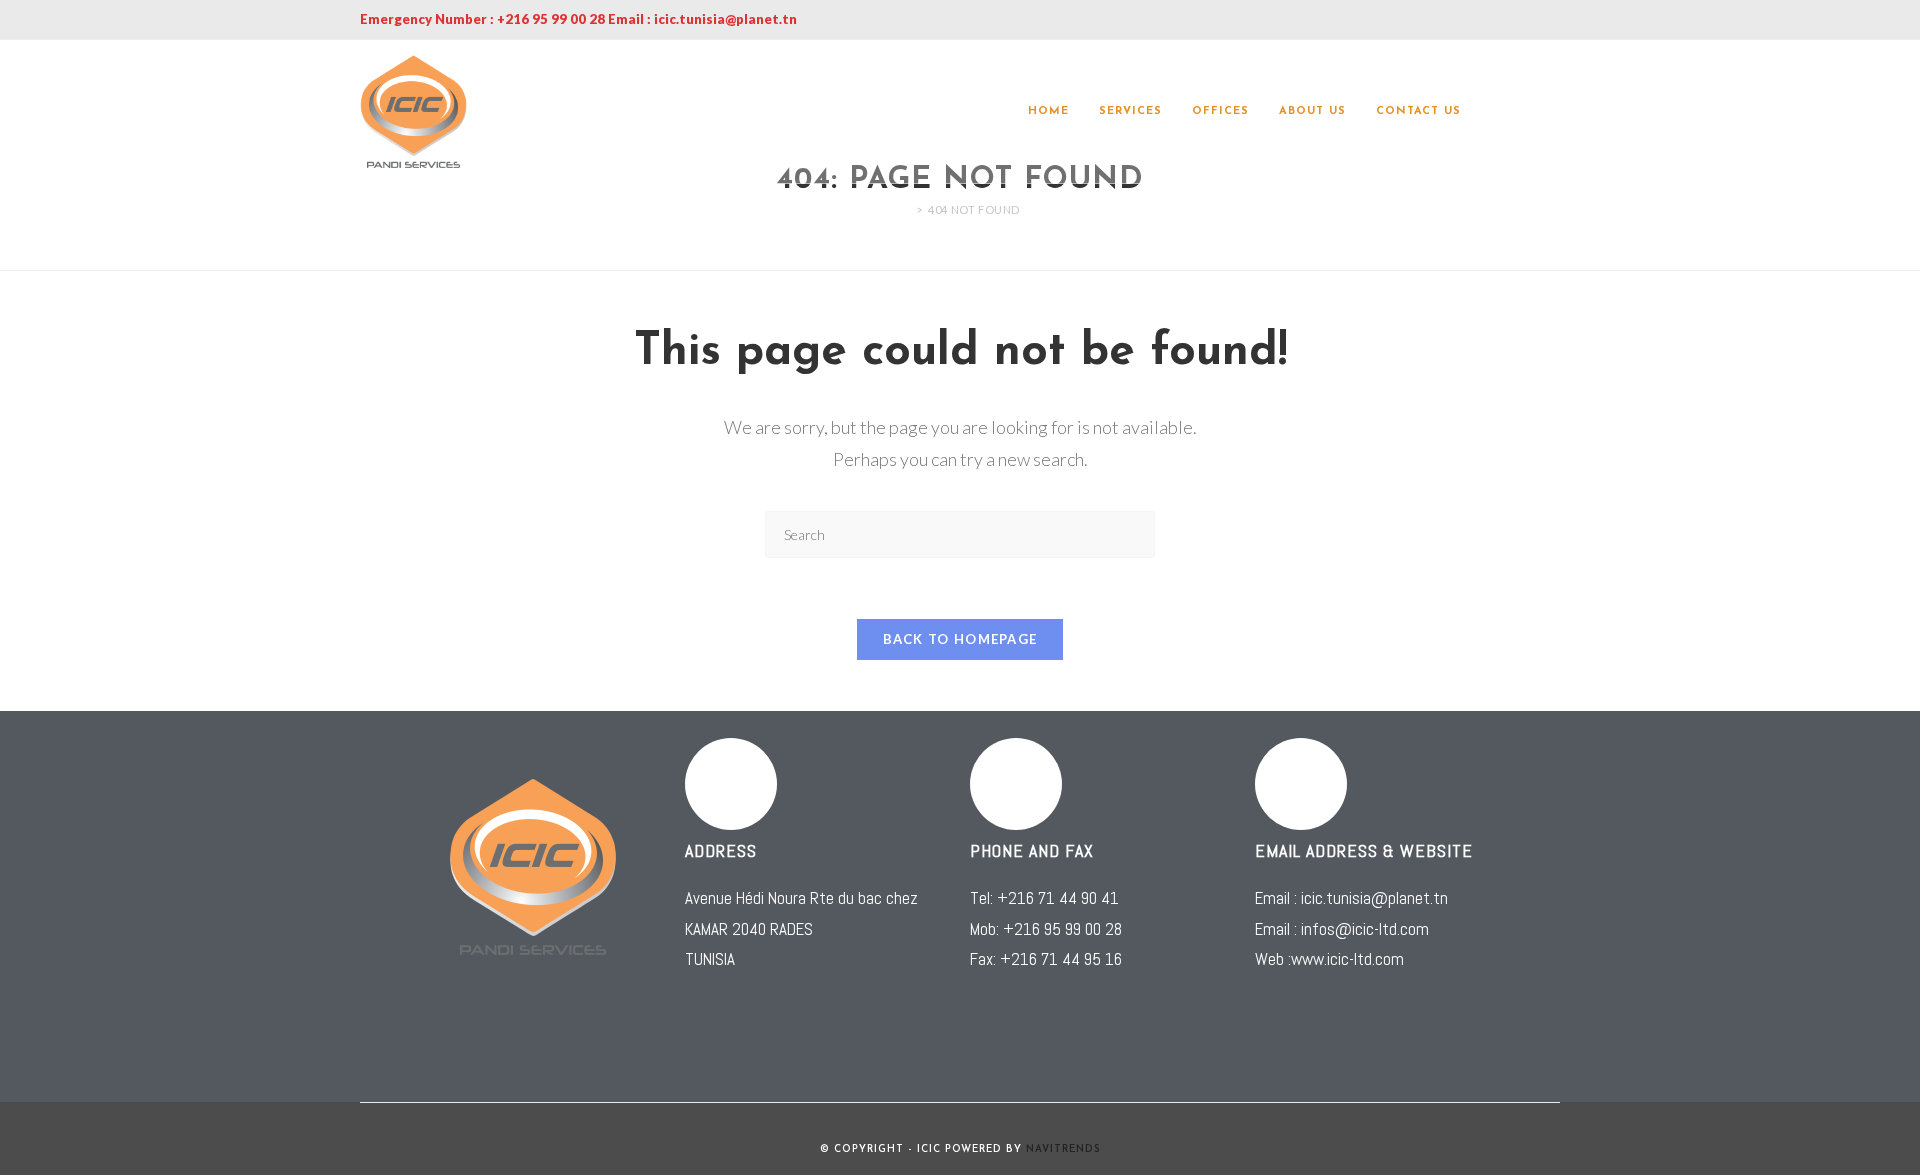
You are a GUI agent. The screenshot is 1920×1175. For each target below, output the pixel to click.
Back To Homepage (960, 639)
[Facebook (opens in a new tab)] (1526, 112)
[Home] (905, 209)
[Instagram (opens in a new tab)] (1554, 112)
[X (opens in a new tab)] (1498, 112)
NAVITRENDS (1063, 1149)
